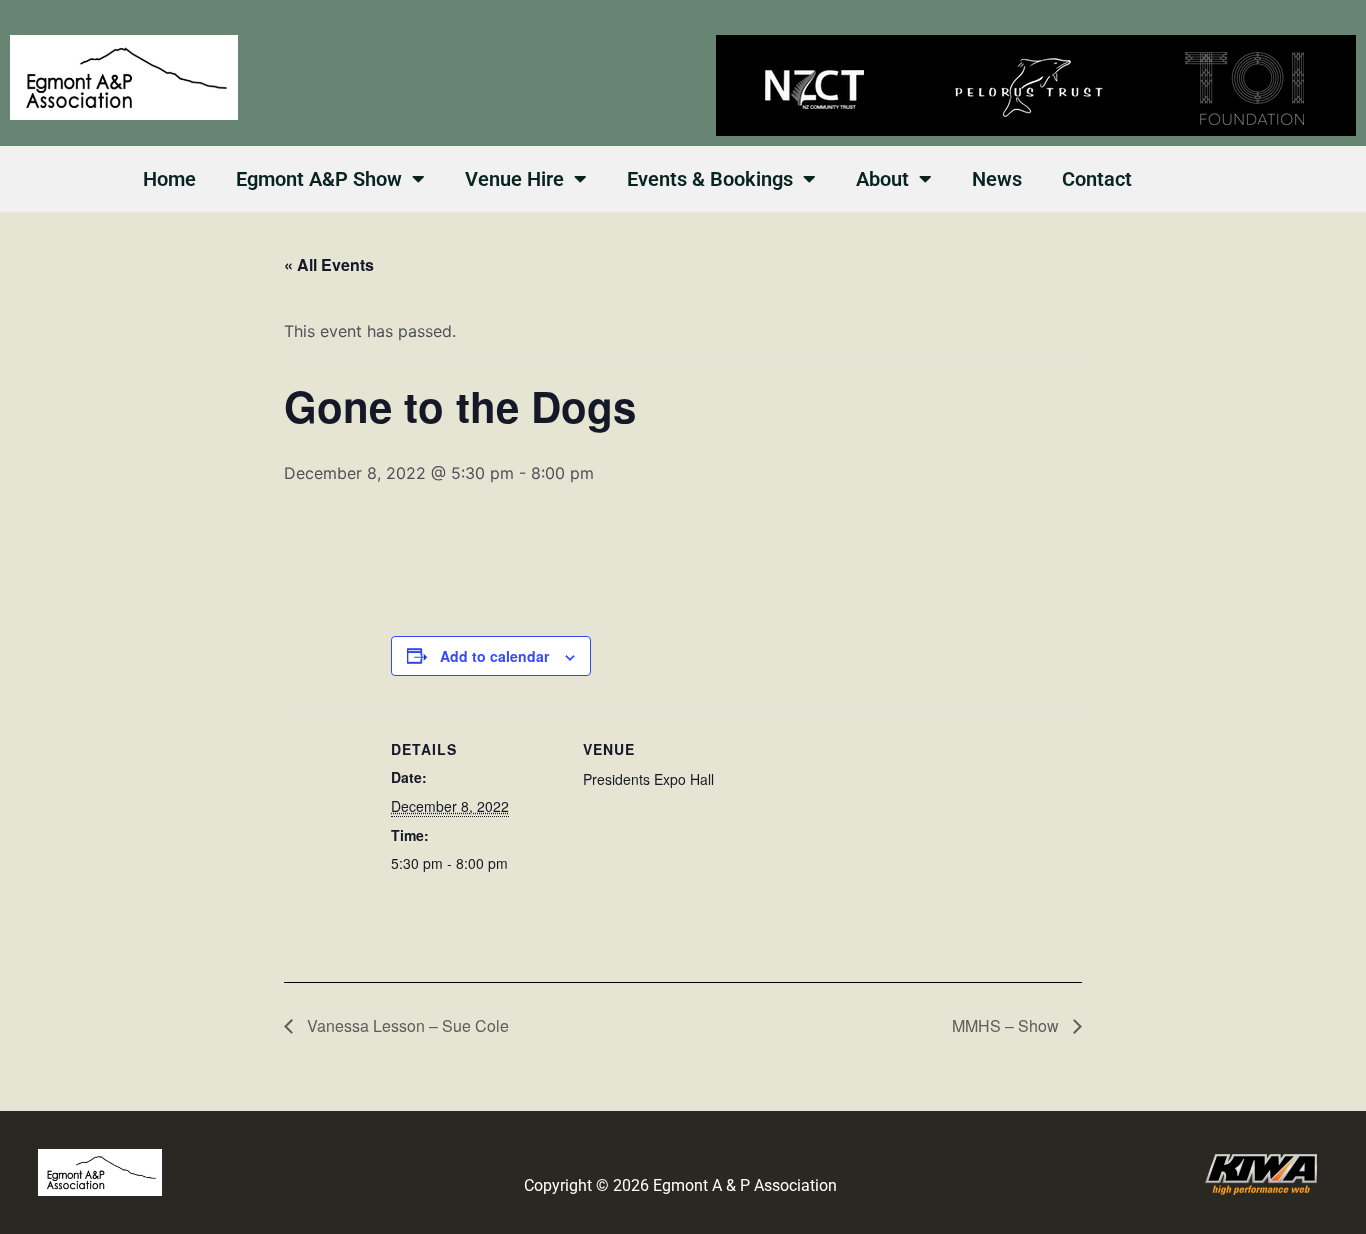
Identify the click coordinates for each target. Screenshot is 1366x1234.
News (997, 179)
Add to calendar (494, 656)
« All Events (329, 264)
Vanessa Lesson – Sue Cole (406, 1025)
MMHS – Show (1007, 1025)
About (882, 179)
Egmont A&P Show (319, 179)
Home (169, 179)
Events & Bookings (710, 179)
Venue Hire (514, 179)
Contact (1097, 179)
